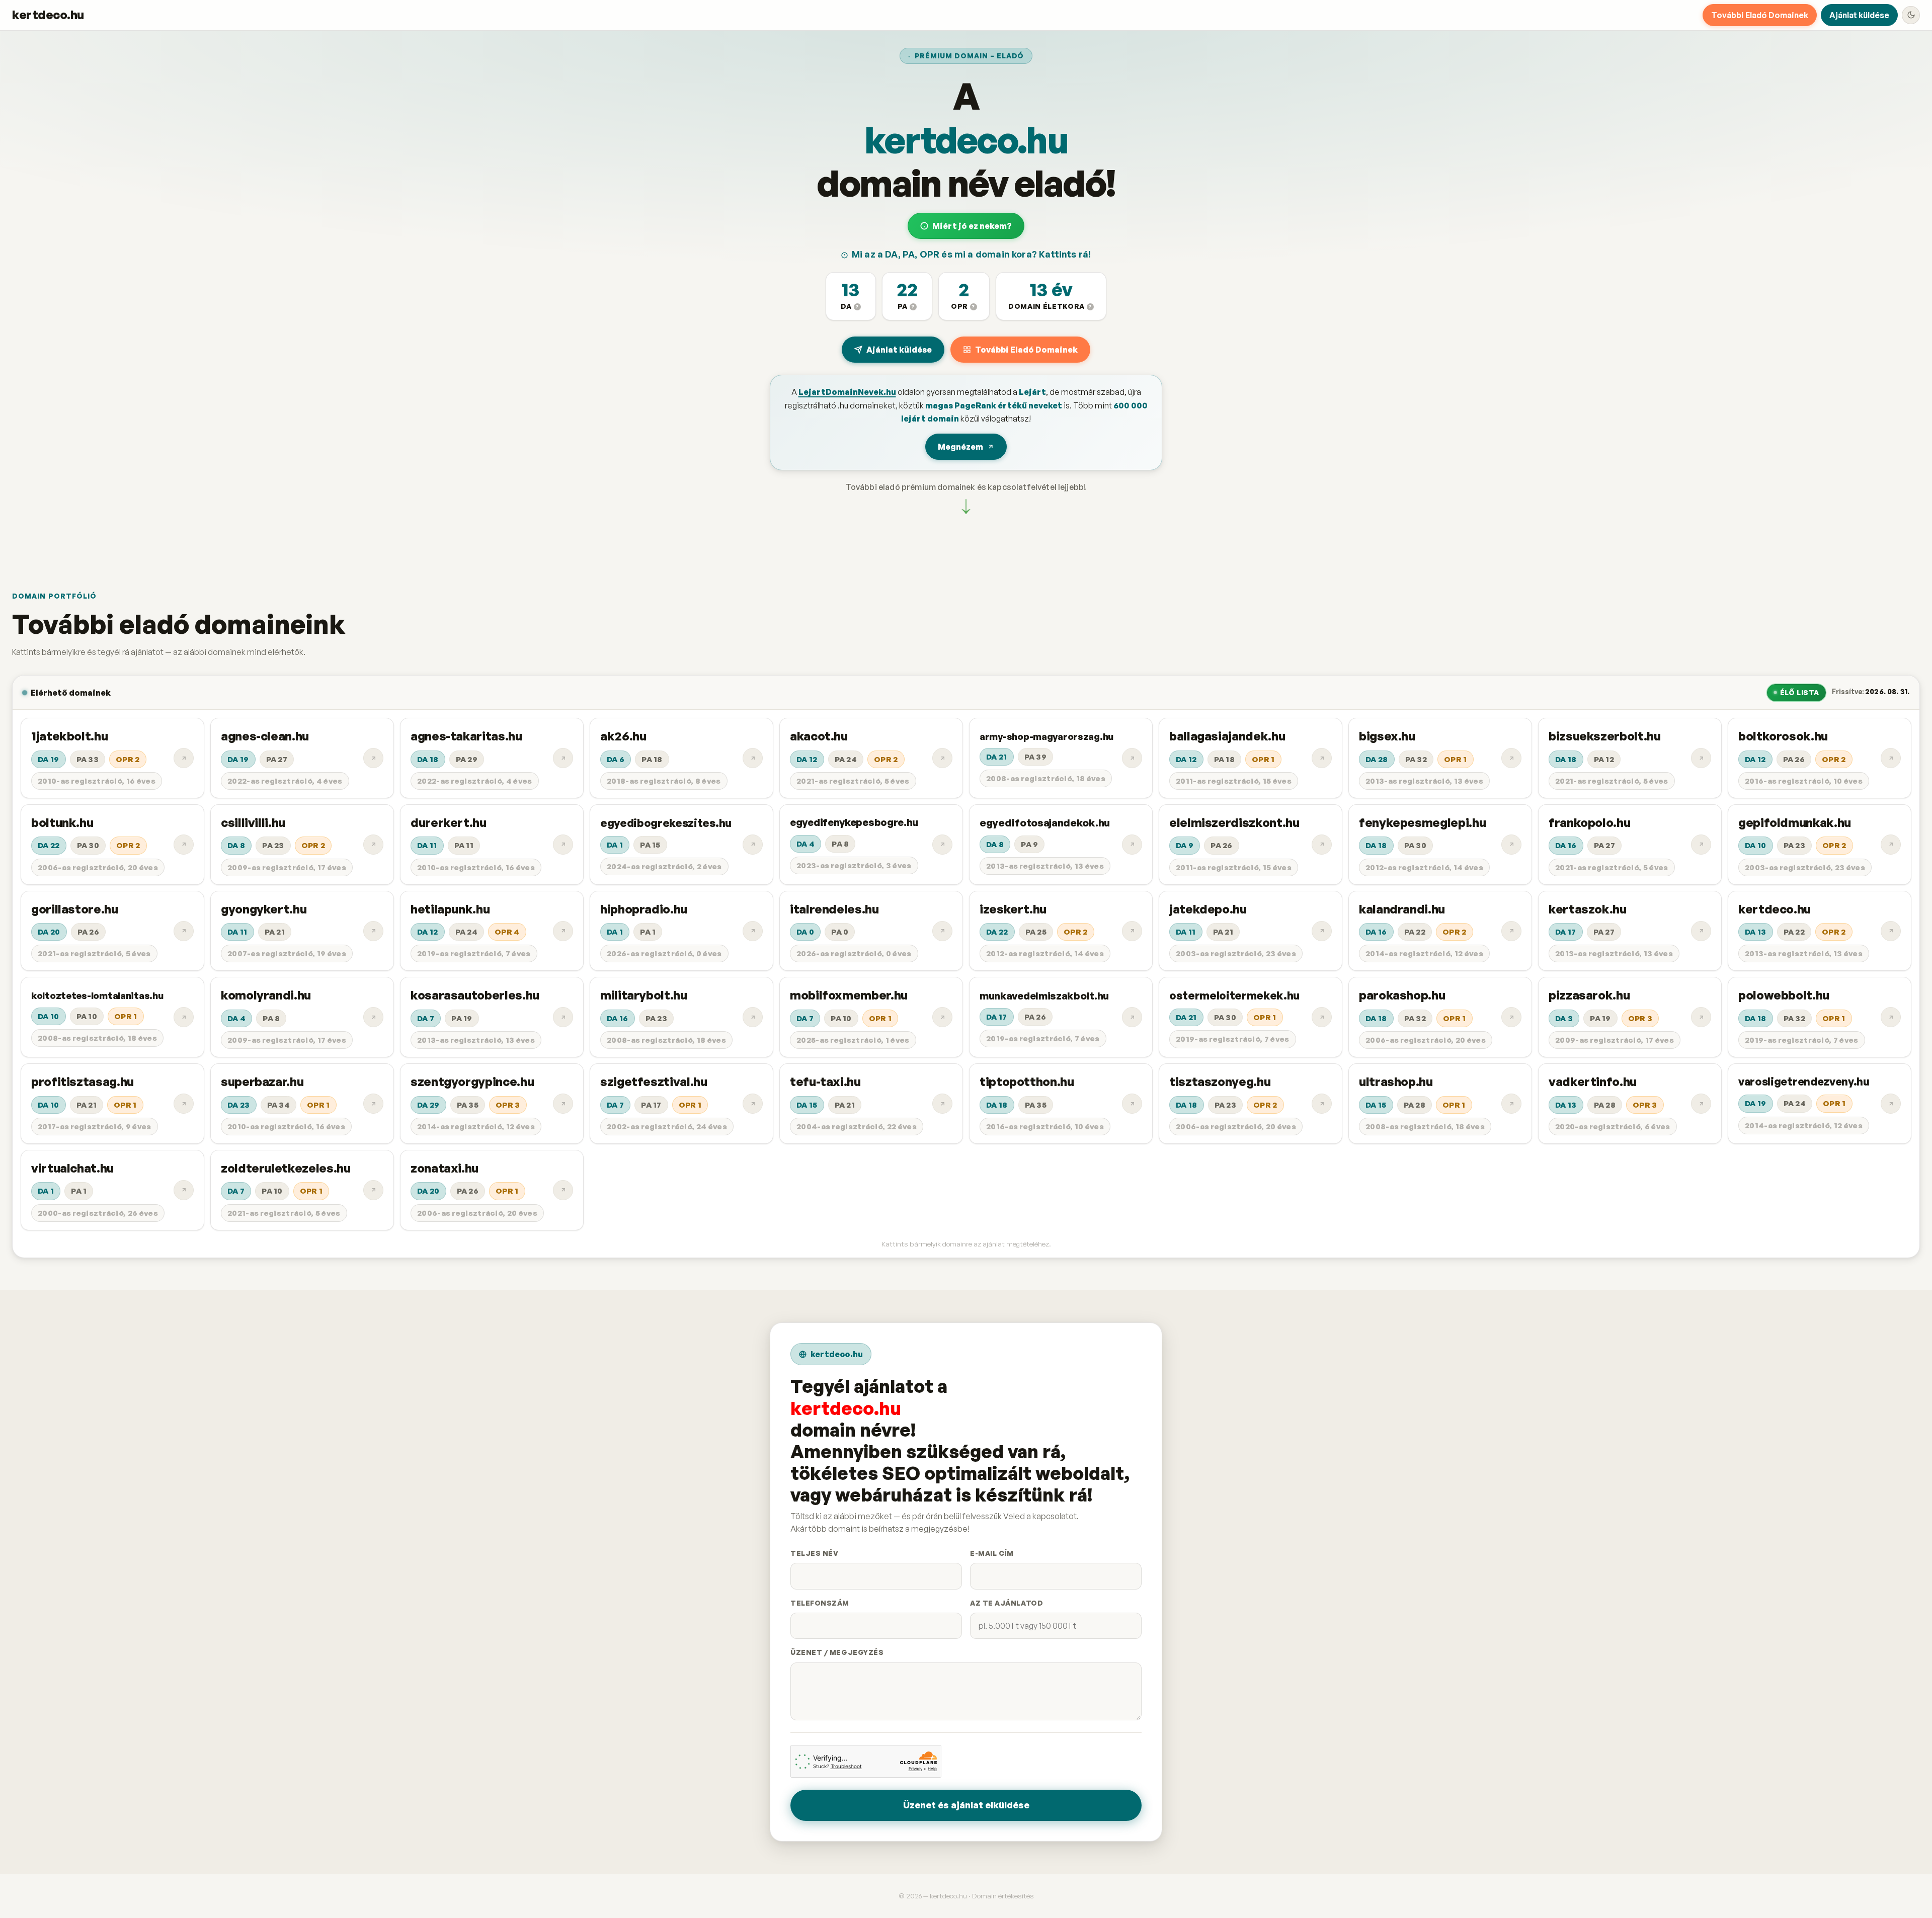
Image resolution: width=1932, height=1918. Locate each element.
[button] (851, 296)
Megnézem (960, 447)
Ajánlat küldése (1859, 15)
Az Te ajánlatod (1007, 1603)
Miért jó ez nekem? (972, 226)
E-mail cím (992, 1553)
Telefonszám (820, 1603)
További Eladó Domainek (1760, 15)
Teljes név (814, 1553)
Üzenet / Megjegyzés (837, 1652)
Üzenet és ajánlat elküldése (966, 1805)
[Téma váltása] (1911, 15)
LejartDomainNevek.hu (847, 392)
